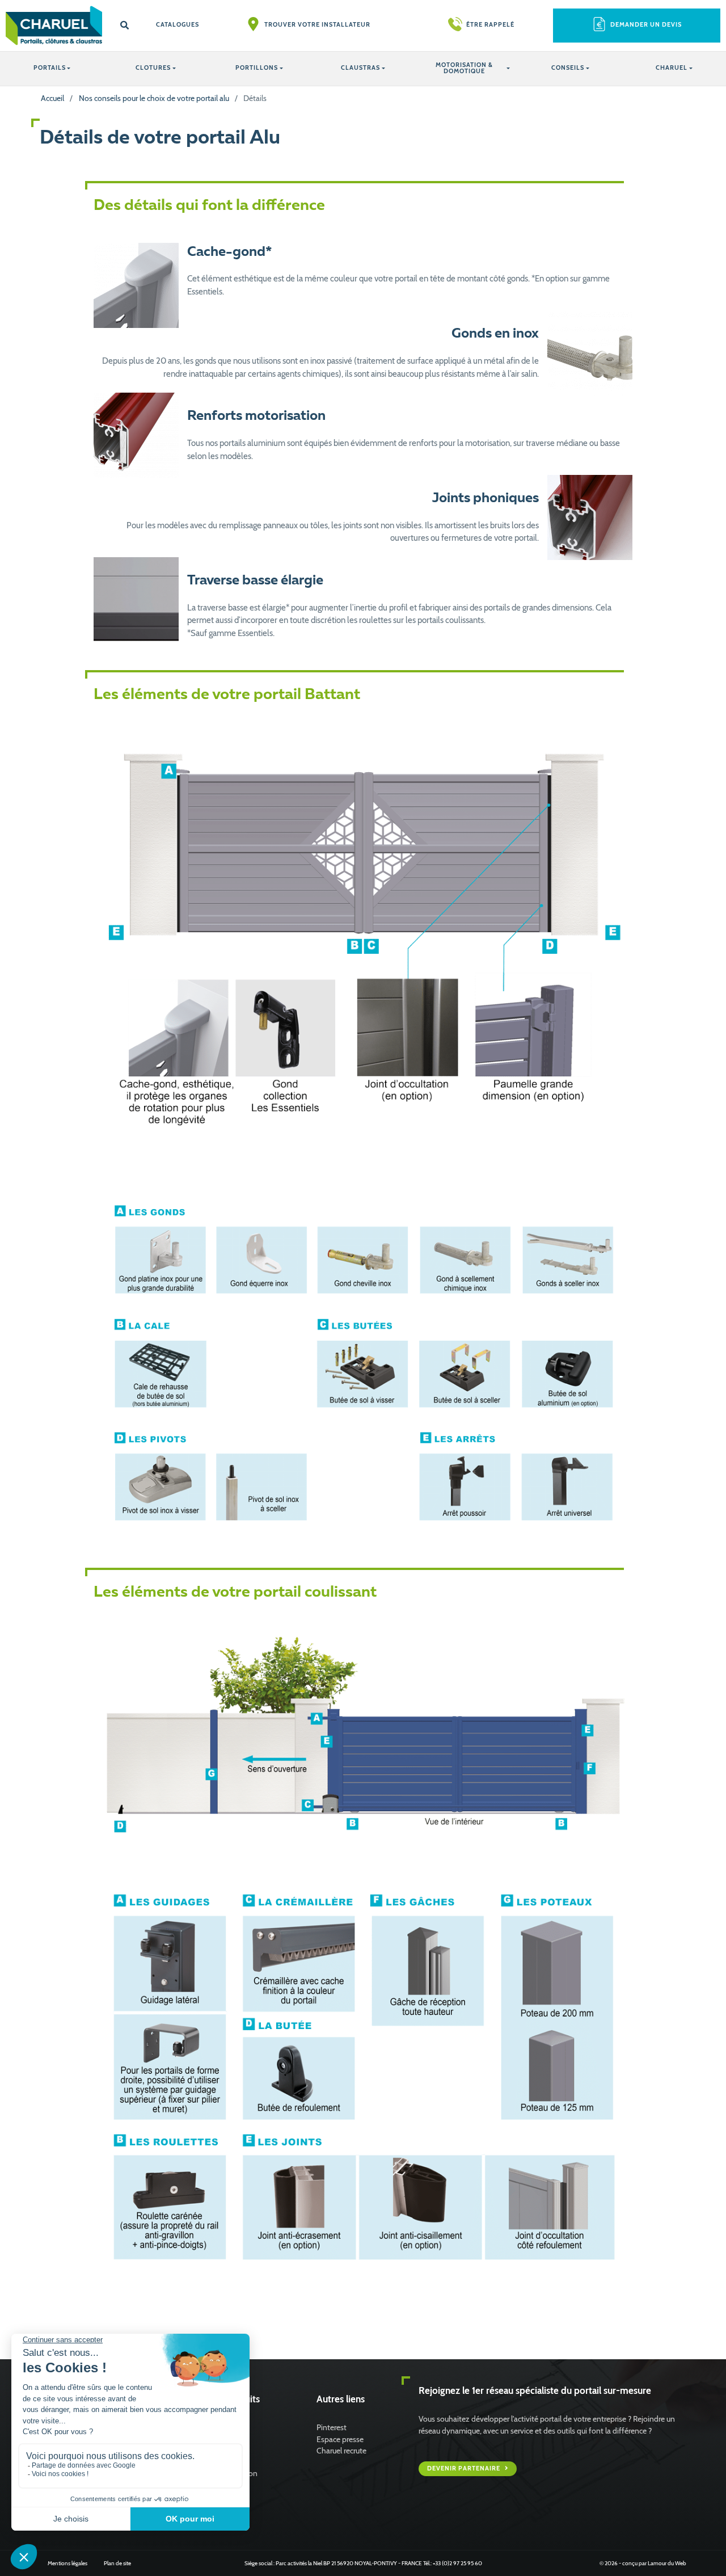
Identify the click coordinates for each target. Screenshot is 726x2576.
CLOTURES (153, 68)
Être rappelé (490, 25)
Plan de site (117, 2563)
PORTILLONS (257, 68)
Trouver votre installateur (317, 25)
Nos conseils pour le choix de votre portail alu (154, 98)
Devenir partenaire (465, 2468)
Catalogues (178, 25)
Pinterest (332, 2427)
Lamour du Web (667, 2563)
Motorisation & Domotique (464, 68)
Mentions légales (67, 2563)
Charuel (672, 68)
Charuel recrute (341, 2451)
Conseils (568, 68)
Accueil (52, 98)
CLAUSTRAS (360, 68)
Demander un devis (646, 25)
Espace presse (340, 2439)
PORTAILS (50, 68)
